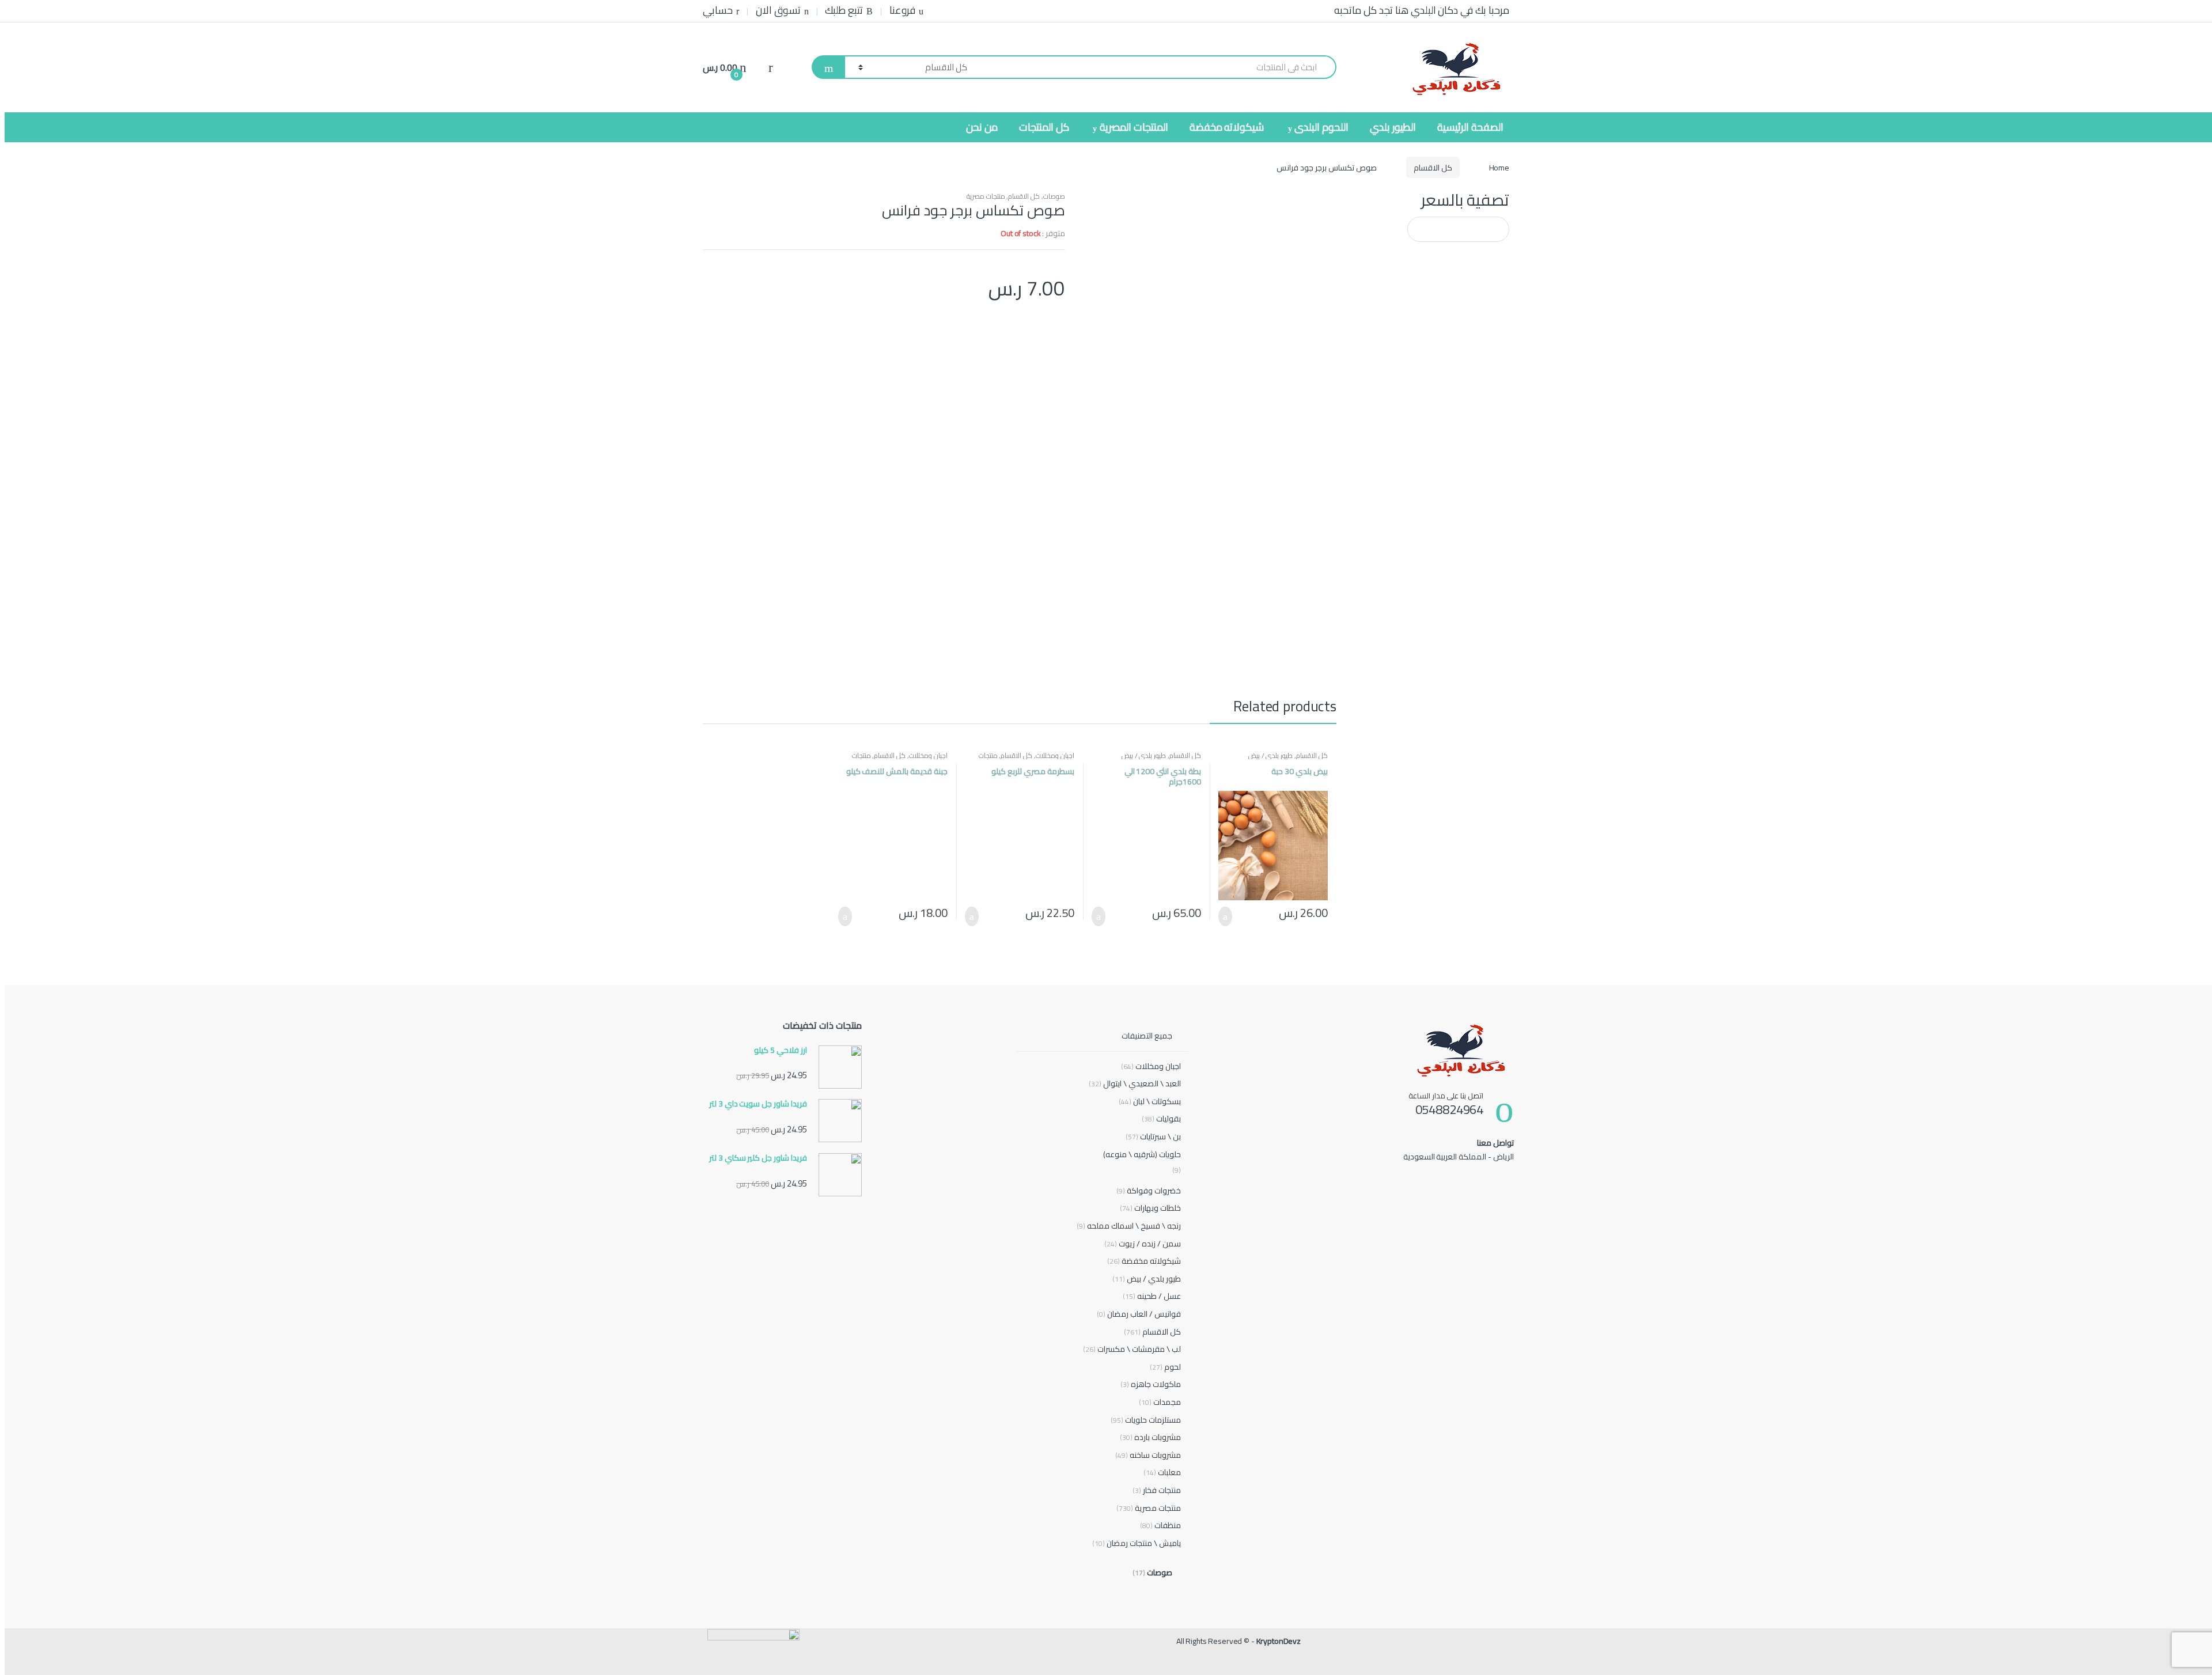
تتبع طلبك (844, 10)
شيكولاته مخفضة (1227, 127)
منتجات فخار (1156, 1490)
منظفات (1160, 1526)
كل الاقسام (1433, 168)
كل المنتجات (1044, 127)
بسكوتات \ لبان (1149, 1102)
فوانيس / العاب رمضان (1139, 1314)
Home (1499, 168)
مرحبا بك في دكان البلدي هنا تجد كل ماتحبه (1422, 10)
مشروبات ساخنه (1148, 1455)
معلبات (1162, 1473)
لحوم (1165, 1367)
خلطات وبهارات (1150, 1208)
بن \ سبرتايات (1153, 1137)
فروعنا (902, 10)
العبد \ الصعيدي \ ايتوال (1135, 1084)
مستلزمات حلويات (1145, 1420)
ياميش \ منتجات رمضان (1136, 1543)
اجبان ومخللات (1055, 755)
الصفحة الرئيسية (1470, 127)
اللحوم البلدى (1321, 127)
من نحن (982, 127)
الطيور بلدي (1393, 127)
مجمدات (1160, 1402)
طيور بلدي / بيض (1271, 755)
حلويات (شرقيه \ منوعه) (1142, 1154)
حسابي (718, 10)
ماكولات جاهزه (1150, 1384)
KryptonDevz (1279, 1641)
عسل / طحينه (1152, 1296)
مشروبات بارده (1150, 1437)
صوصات (1054, 196)
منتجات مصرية (986, 196)
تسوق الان (778, 10)
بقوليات (1161, 1119)
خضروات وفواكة (1148, 1191)
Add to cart (1229, 916)
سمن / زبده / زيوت (1142, 1244)
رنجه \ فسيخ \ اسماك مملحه (1128, 1226)
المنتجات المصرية (1134, 127)
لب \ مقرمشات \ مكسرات (1132, 1349)
